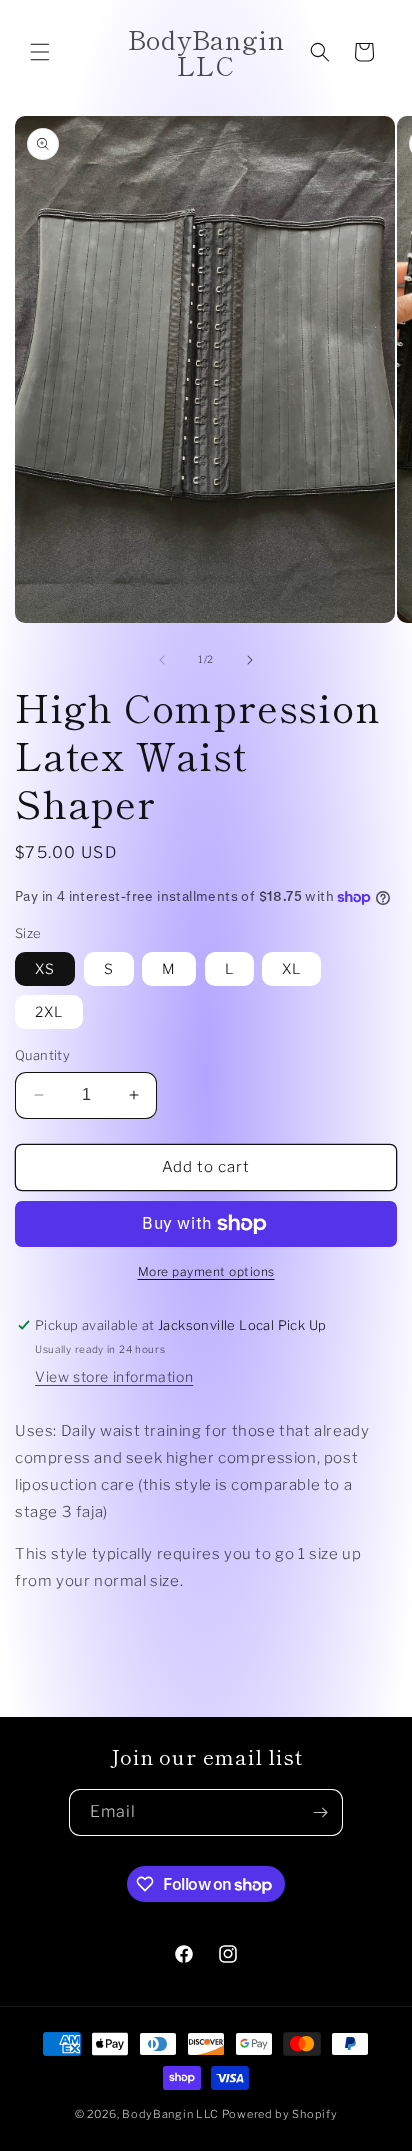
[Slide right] (250, 660)
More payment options (206, 1271)
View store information (114, 1376)
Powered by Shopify (280, 2114)
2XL (49, 1011)
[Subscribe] (320, 1812)
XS (45, 968)
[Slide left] (162, 660)
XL (291, 968)
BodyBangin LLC (170, 2114)
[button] (40, 52)
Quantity (42, 1055)
